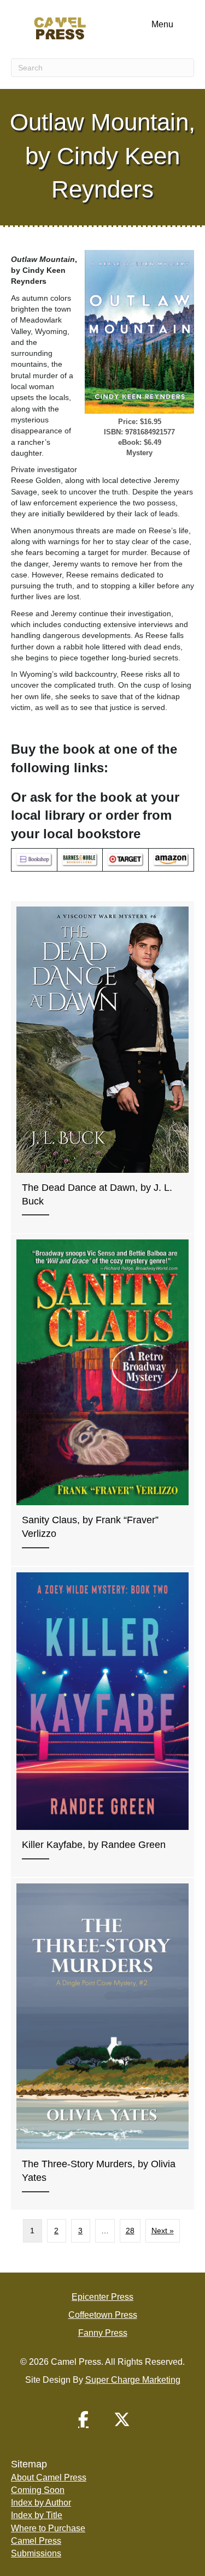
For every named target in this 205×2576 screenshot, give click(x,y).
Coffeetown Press (103, 2315)
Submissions (36, 2553)
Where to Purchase (48, 2528)
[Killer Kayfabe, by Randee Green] (102, 1722)
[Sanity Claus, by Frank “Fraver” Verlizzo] (102, 1400)
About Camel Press (49, 2477)
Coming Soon (38, 2490)
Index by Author (41, 2503)
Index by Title (37, 2515)
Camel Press (36, 2541)
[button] (84, 2419)
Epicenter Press (102, 2297)
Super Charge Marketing (133, 2380)
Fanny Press (103, 2333)
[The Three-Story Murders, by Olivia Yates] (102, 2044)
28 (130, 2231)
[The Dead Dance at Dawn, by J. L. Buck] (102, 1067)
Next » (163, 2231)
